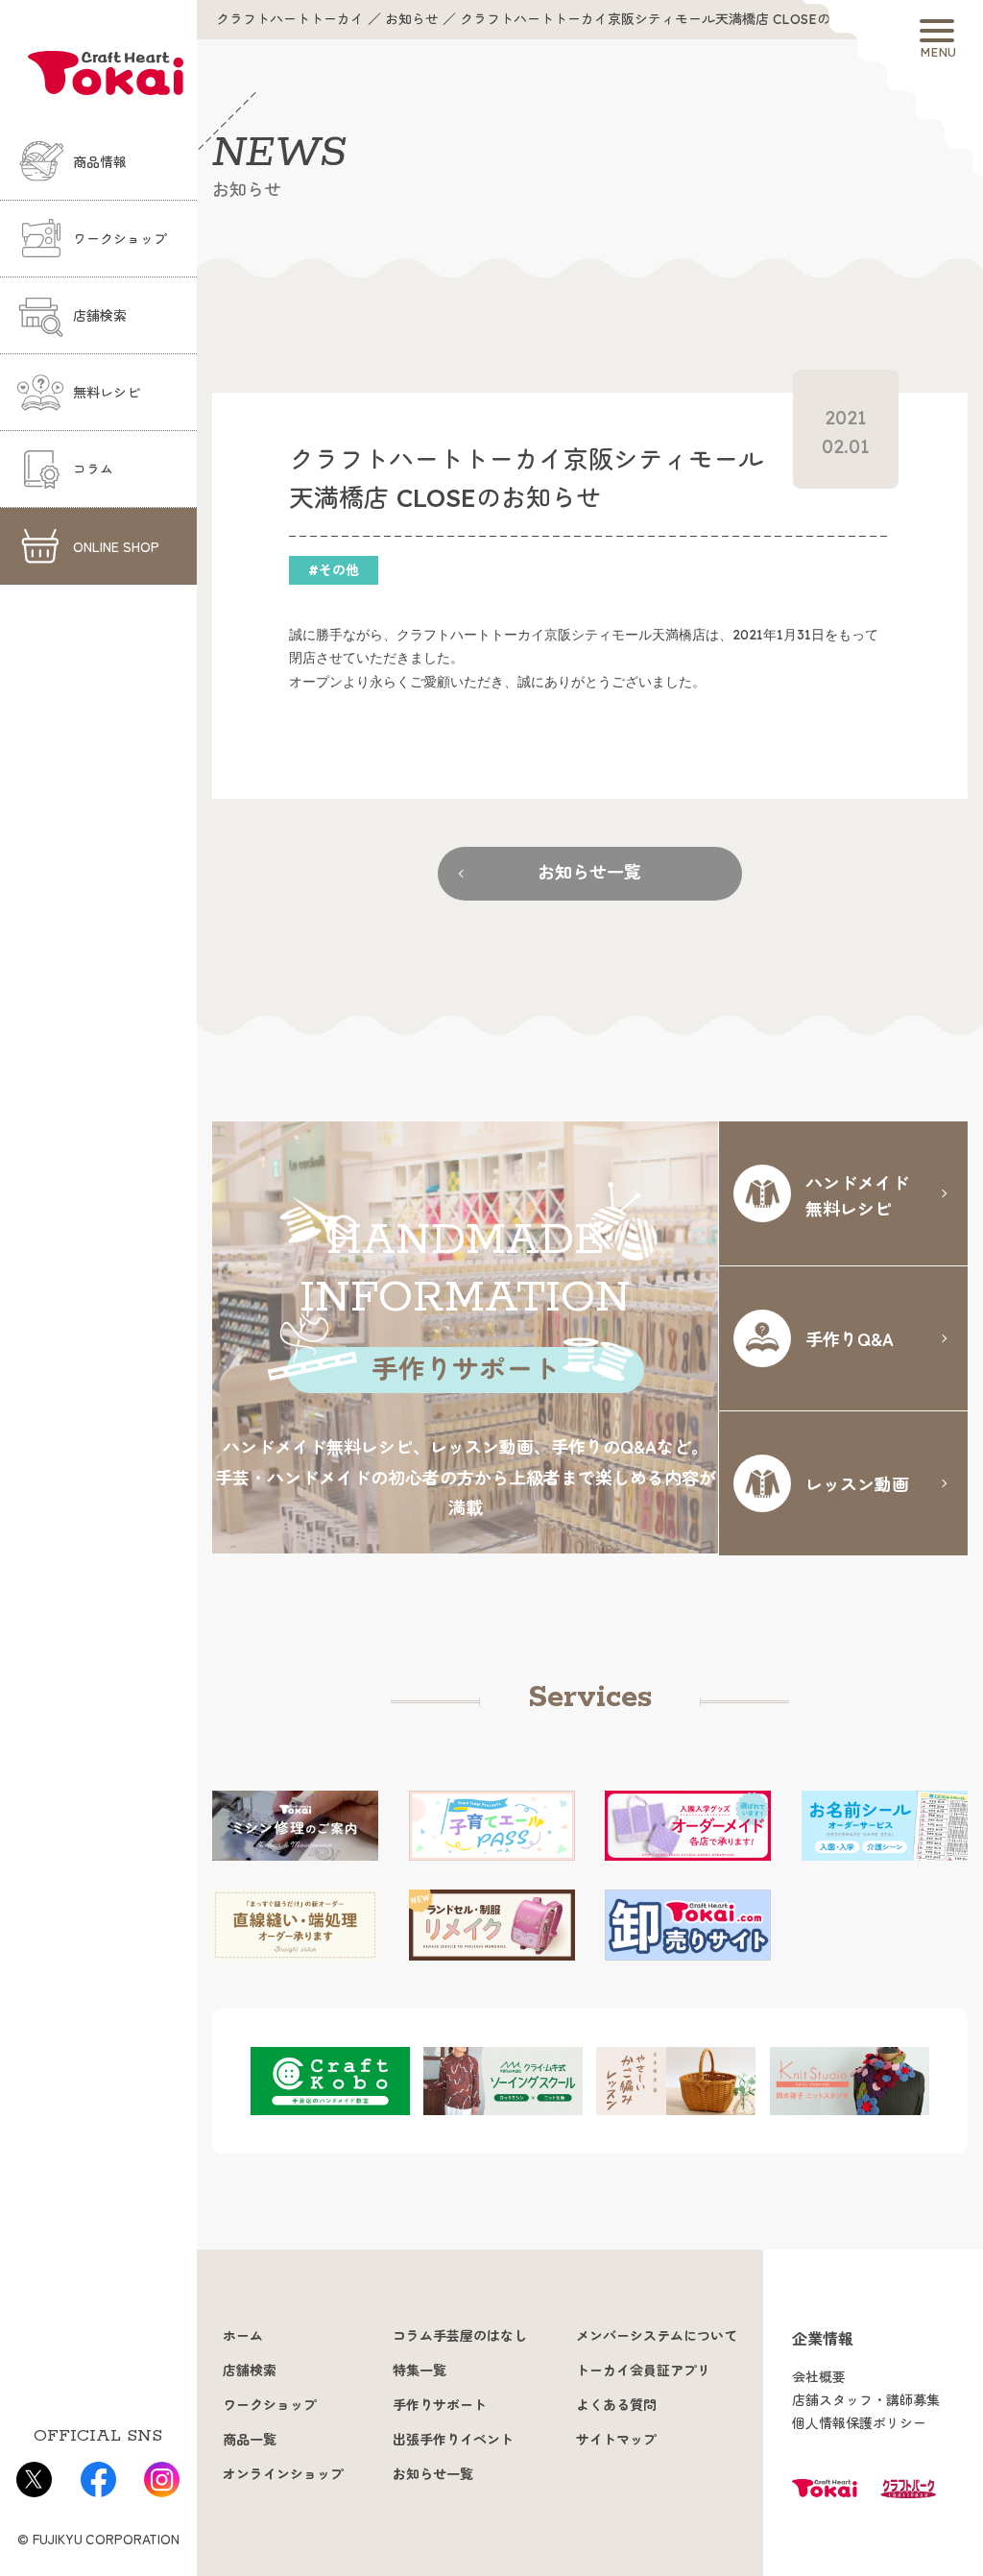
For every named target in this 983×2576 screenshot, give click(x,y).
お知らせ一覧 (589, 872)
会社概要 (819, 2377)
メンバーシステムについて (657, 2336)
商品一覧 (250, 2440)
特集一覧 (420, 2371)
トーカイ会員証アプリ (643, 2371)
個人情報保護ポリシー (859, 2423)
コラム (93, 469)
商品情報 (100, 162)
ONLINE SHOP (116, 546)
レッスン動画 (857, 1483)
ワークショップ (120, 239)
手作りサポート (440, 2405)
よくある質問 (616, 2405)
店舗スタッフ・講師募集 (866, 2400)
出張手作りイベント (453, 2440)
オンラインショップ (283, 2474)
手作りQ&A (850, 1338)
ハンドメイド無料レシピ (857, 1195)
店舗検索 (100, 316)
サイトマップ (616, 2440)
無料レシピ (107, 393)
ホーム (243, 2336)
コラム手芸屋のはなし (460, 2336)
